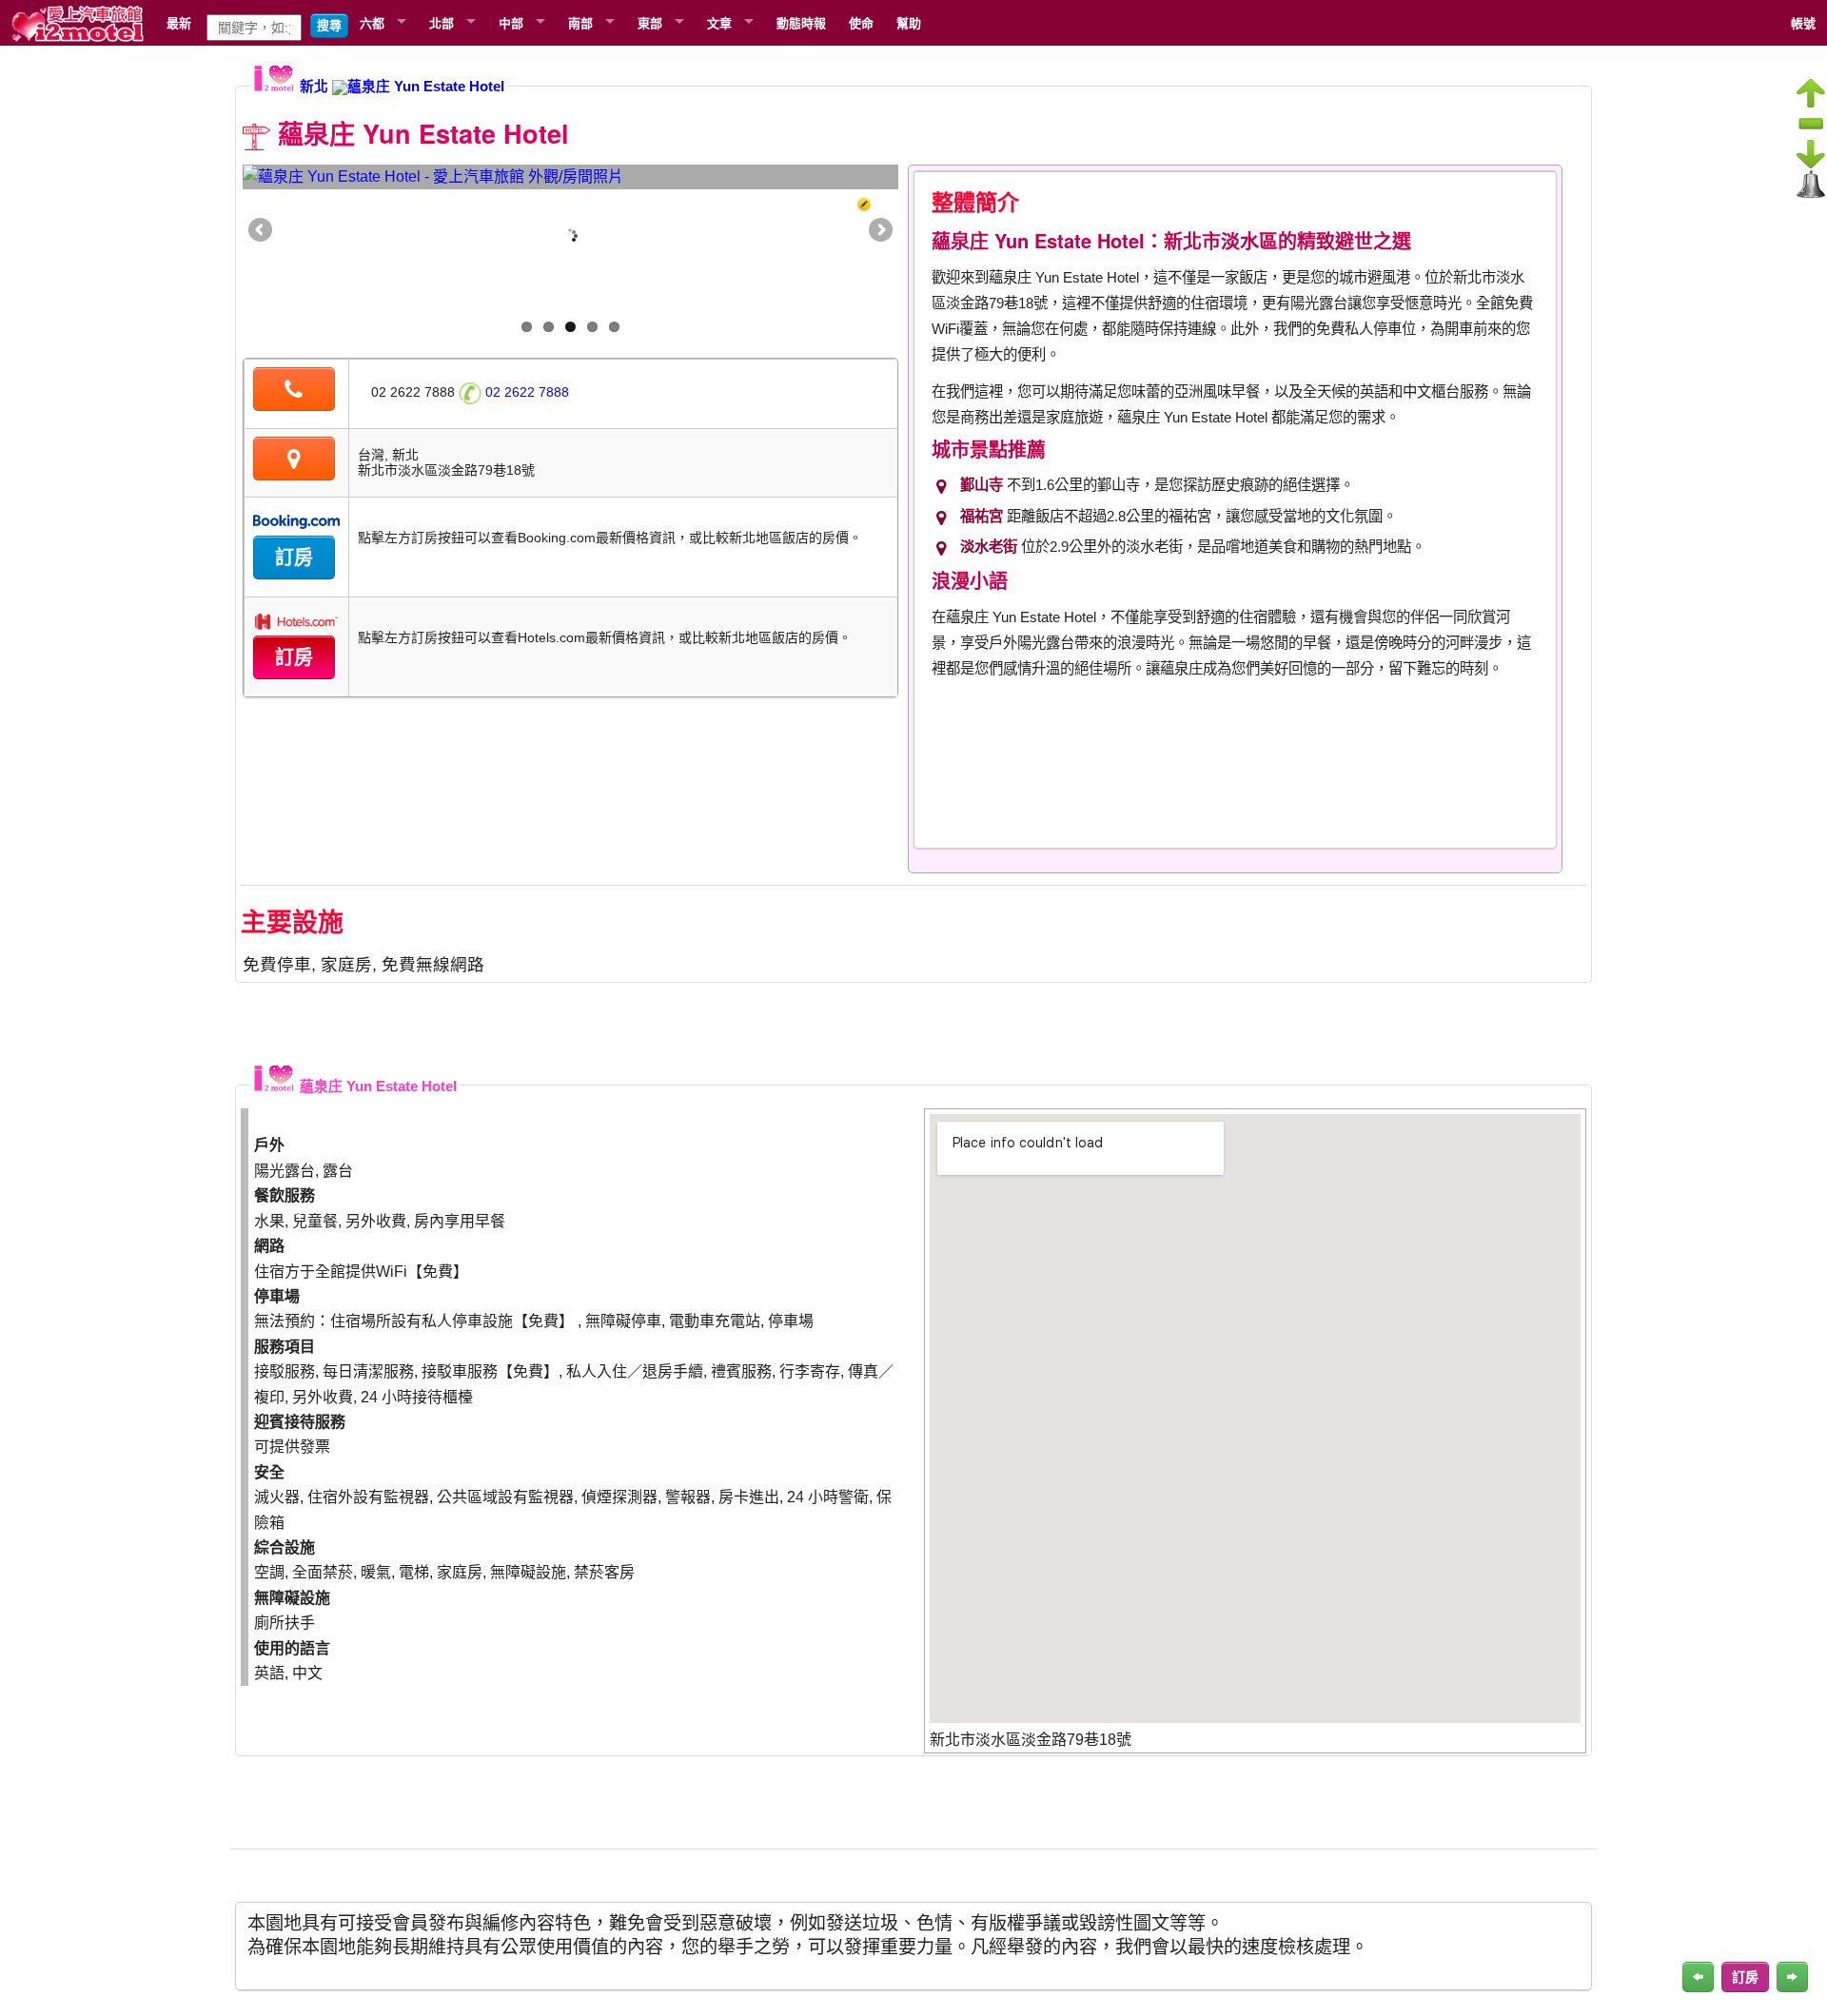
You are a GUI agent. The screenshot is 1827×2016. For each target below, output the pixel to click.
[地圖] (294, 461)
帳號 (1803, 22)
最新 (179, 22)
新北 (314, 87)
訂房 (294, 558)
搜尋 (329, 25)
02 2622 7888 (525, 392)
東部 (650, 22)
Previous (262, 231)
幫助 (909, 22)
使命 (861, 22)
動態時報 (801, 22)
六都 (372, 22)
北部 (442, 22)
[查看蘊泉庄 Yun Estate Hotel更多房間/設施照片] (570, 177)
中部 (511, 22)
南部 (580, 22)
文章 (719, 22)
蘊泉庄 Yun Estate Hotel (426, 87)
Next (879, 231)
